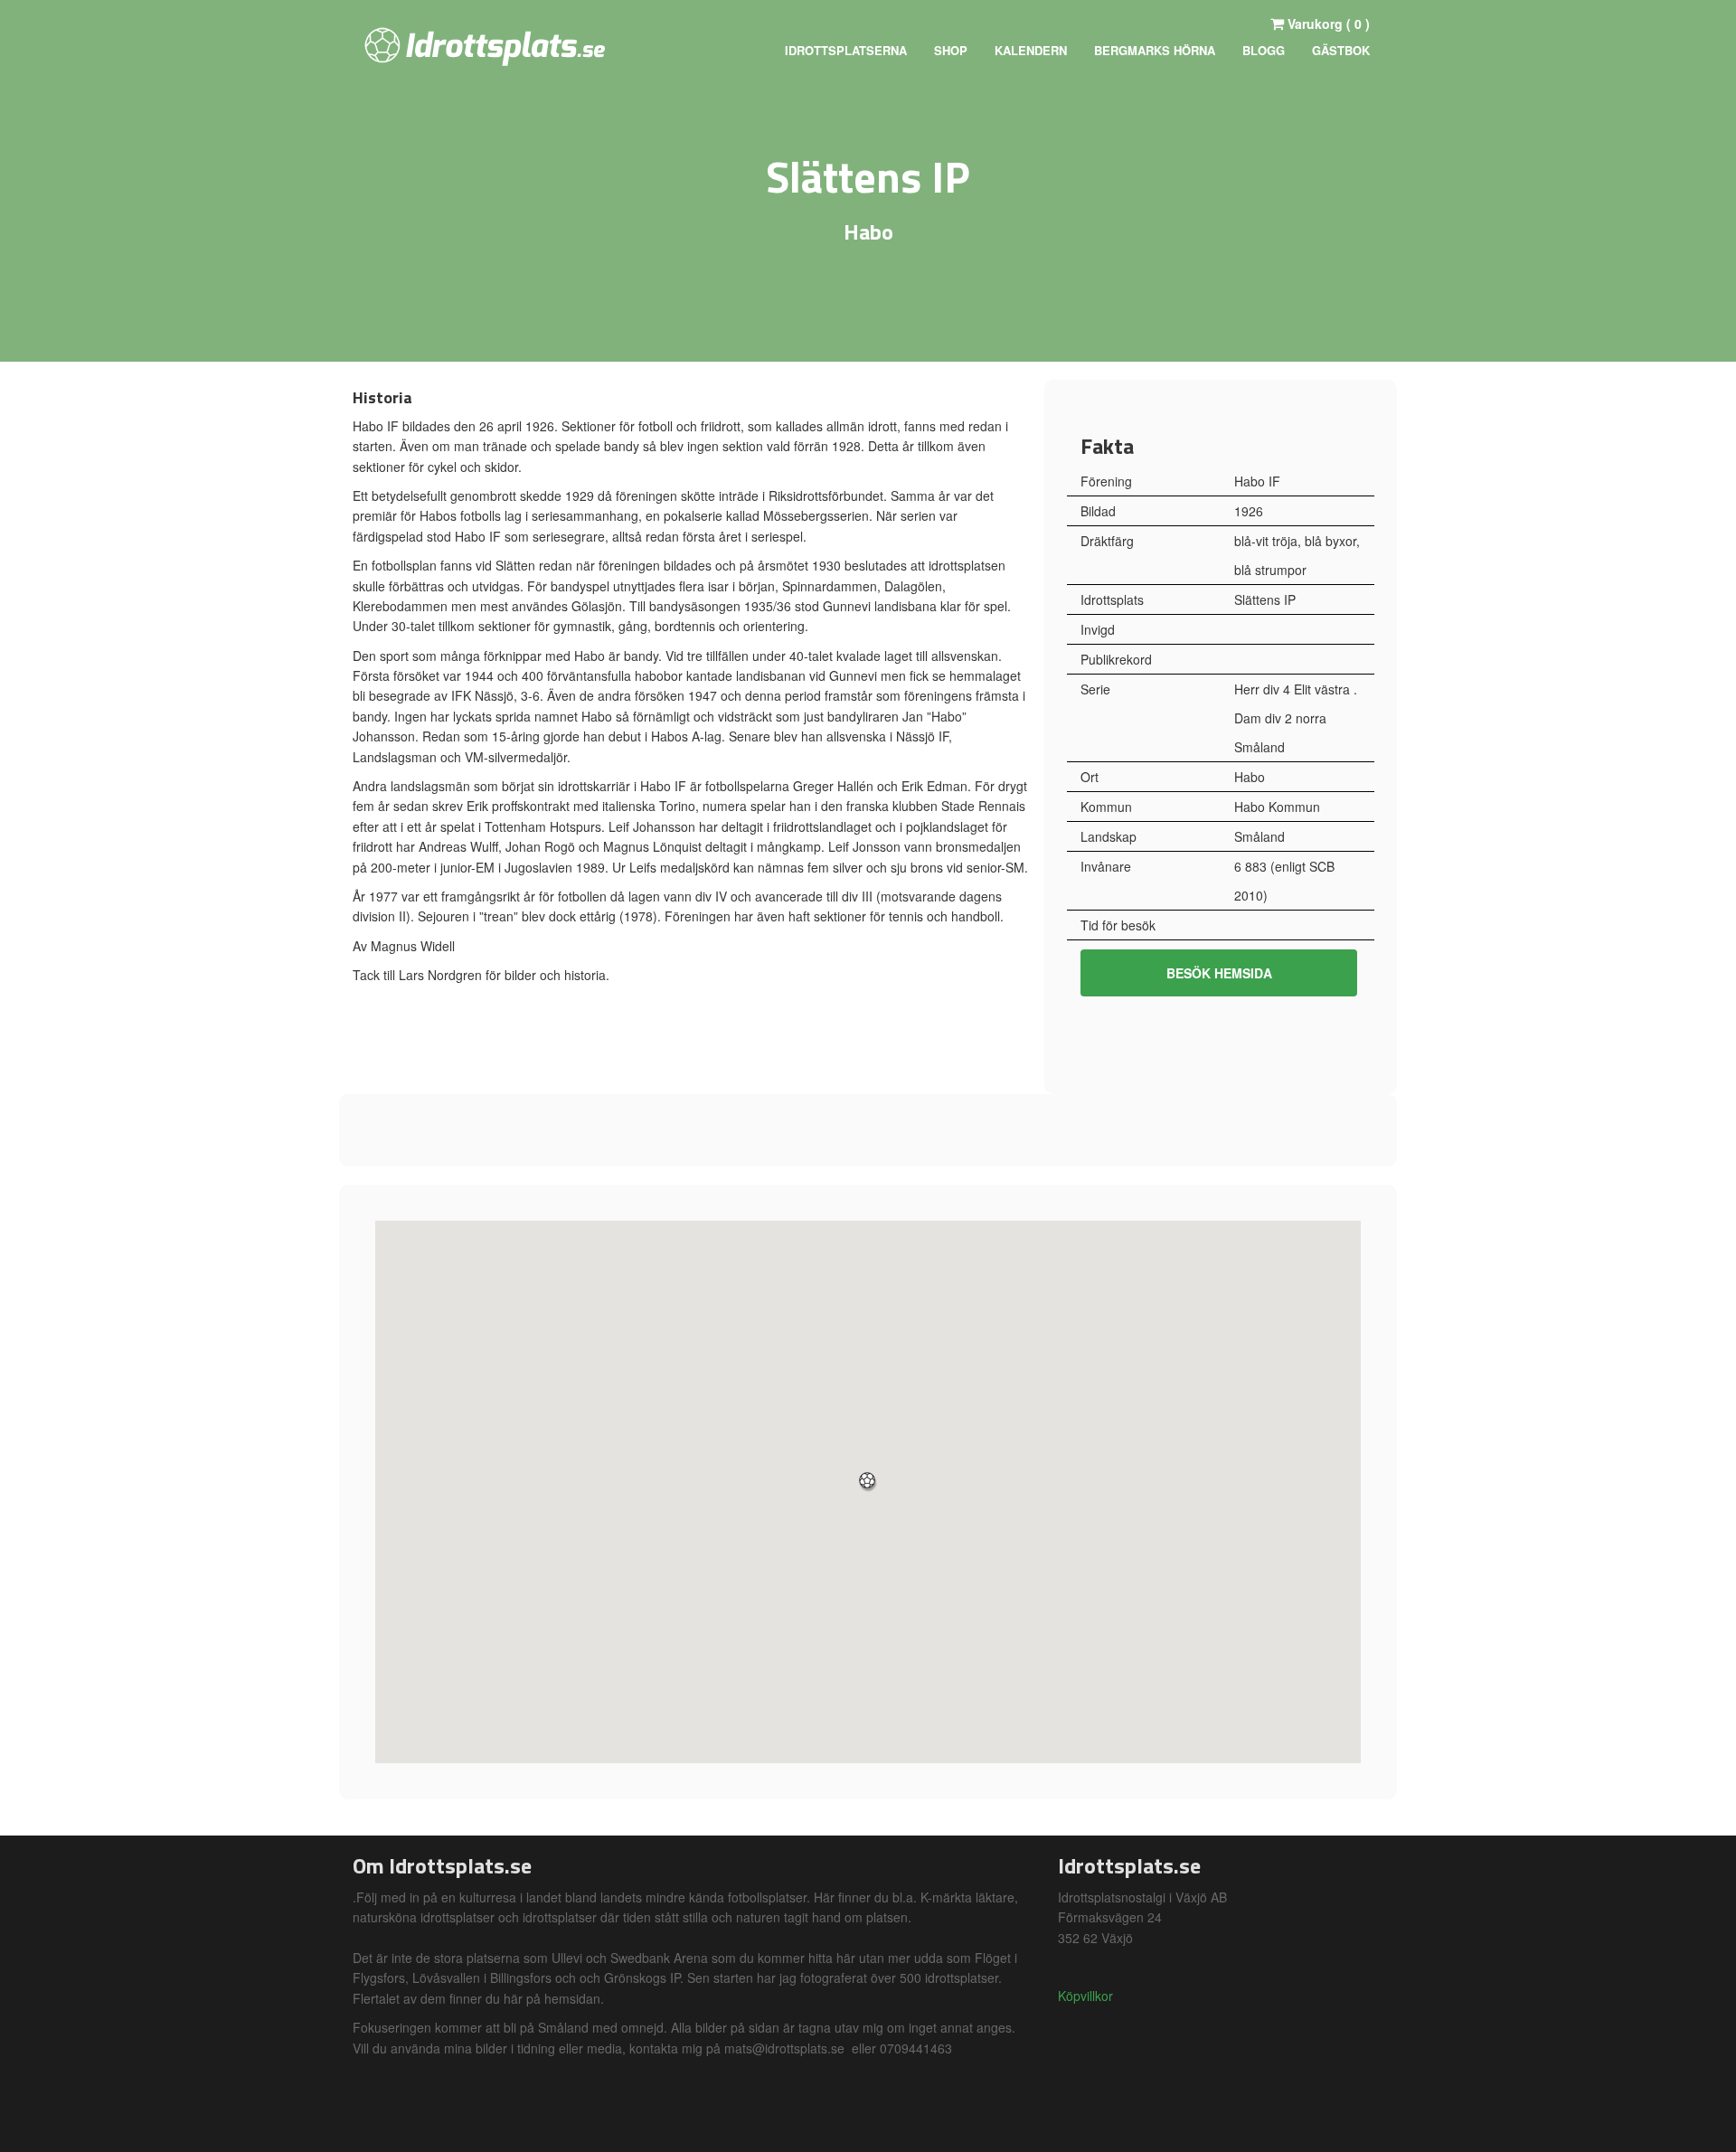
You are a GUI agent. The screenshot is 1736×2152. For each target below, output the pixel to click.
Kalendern (1031, 50)
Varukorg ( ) (1327, 24)
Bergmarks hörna (1155, 50)
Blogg (1264, 50)
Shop (951, 50)
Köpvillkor (1085, 1996)
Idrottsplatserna (846, 50)
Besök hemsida (1219, 973)
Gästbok (1341, 50)
